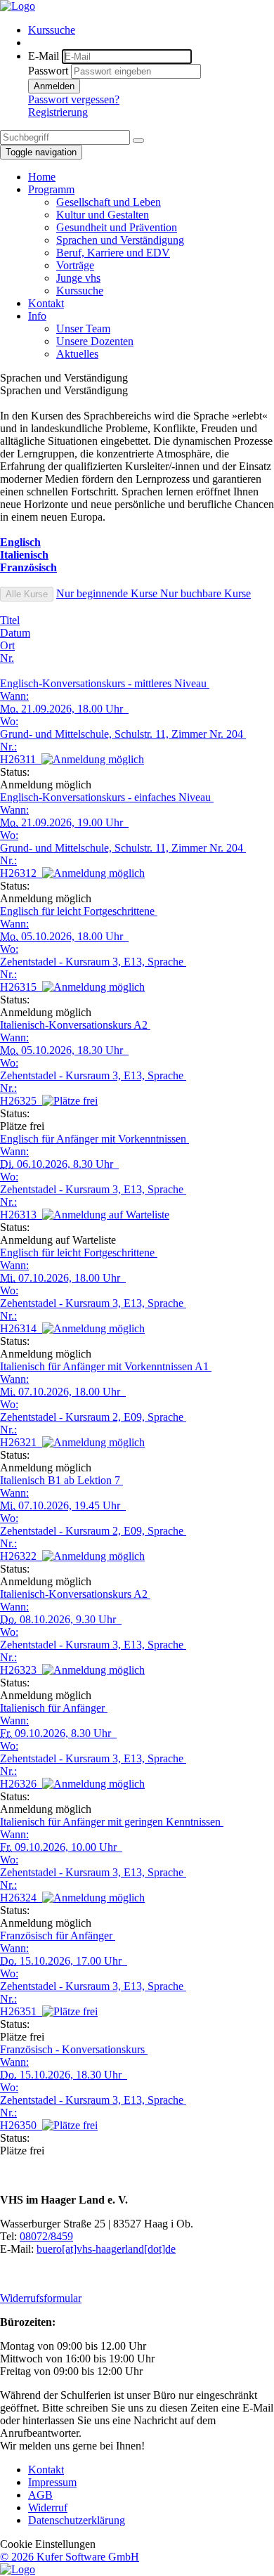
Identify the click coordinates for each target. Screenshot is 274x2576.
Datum (15, 633)
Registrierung (58, 112)
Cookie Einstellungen (48, 2544)
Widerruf (48, 2507)
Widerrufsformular (41, 2298)
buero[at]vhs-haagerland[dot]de (106, 2249)
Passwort (48, 71)
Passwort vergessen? (74, 99)
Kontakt (46, 2470)
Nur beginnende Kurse (108, 593)
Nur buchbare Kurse (205, 593)
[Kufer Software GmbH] (18, 2569)
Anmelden (54, 86)
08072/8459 (46, 2236)
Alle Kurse (27, 594)
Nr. (7, 658)
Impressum (52, 2482)
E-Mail (44, 56)
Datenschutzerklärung (77, 2520)
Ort (7, 645)
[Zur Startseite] (18, 6)
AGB (40, 2495)
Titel (10, 620)
